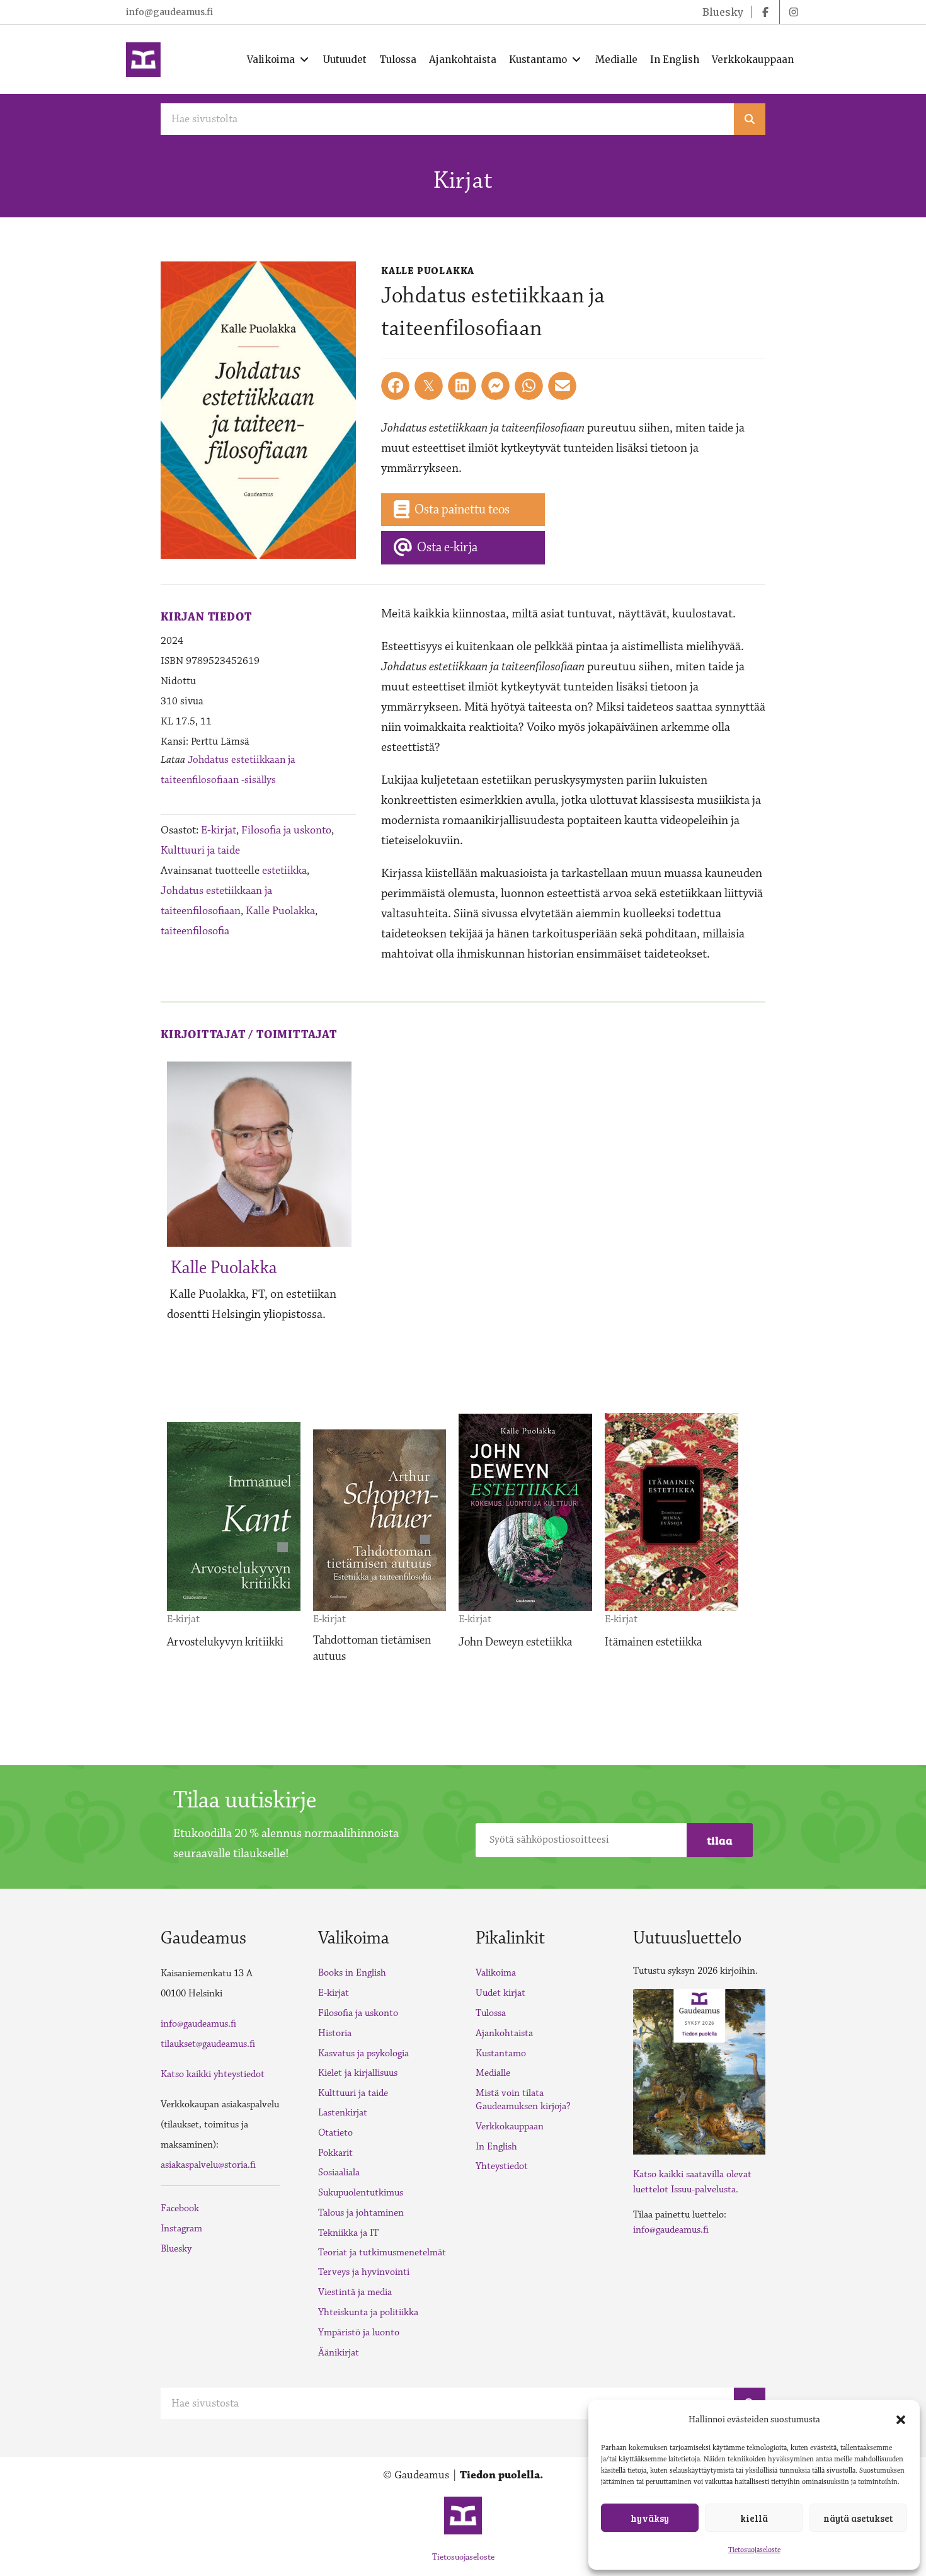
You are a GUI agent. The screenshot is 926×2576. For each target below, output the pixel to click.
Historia (335, 2033)
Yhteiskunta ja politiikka (368, 2312)
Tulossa (491, 2013)
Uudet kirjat (500, 1993)
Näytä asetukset (858, 2518)
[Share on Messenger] (495, 386)
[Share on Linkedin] (462, 386)
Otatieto (335, 2133)
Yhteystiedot (502, 2166)
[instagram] (794, 12)
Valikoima (496, 1973)
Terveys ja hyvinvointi (364, 2272)
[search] (750, 119)
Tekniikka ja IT (348, 2233)
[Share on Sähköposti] (562, 386)
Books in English (352, 1973)
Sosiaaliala (339, 2172)
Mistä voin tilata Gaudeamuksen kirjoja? (523, 2100)
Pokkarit (335, 2153)
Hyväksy (650, 2518)
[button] (901, 2420)
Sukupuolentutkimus (361, 2193)
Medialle (493, 2073)
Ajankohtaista (504, 2033)
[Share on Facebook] (395, 386)
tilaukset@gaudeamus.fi (208, 2044)
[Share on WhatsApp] (529, 386)
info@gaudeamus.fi (169, 12)
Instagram (181, 2229)
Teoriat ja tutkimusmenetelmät (382, 2253)
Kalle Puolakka (280, 911)
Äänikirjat (339, 2353)
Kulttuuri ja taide (200, 850)
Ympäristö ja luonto (359, 2333)
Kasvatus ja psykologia (363, 2053)
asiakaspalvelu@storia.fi (208, 2165)
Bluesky (176, 2249)
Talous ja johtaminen (361, 2213)
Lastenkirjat (343, 2113)
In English (496, 2147)
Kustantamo (501, 2053)
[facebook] (765, 12)
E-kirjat (219, 830)
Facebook (180, 2208)
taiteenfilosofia (195, 931)
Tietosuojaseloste (754, 2550)
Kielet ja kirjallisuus (358, 2073)
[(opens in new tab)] (699, 2071)
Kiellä (754, 2518)
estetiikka (284, 871)
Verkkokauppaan (510, 2127)
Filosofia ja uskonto (286, 830)
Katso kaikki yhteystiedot (213, 2074)
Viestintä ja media (355, 2292)
